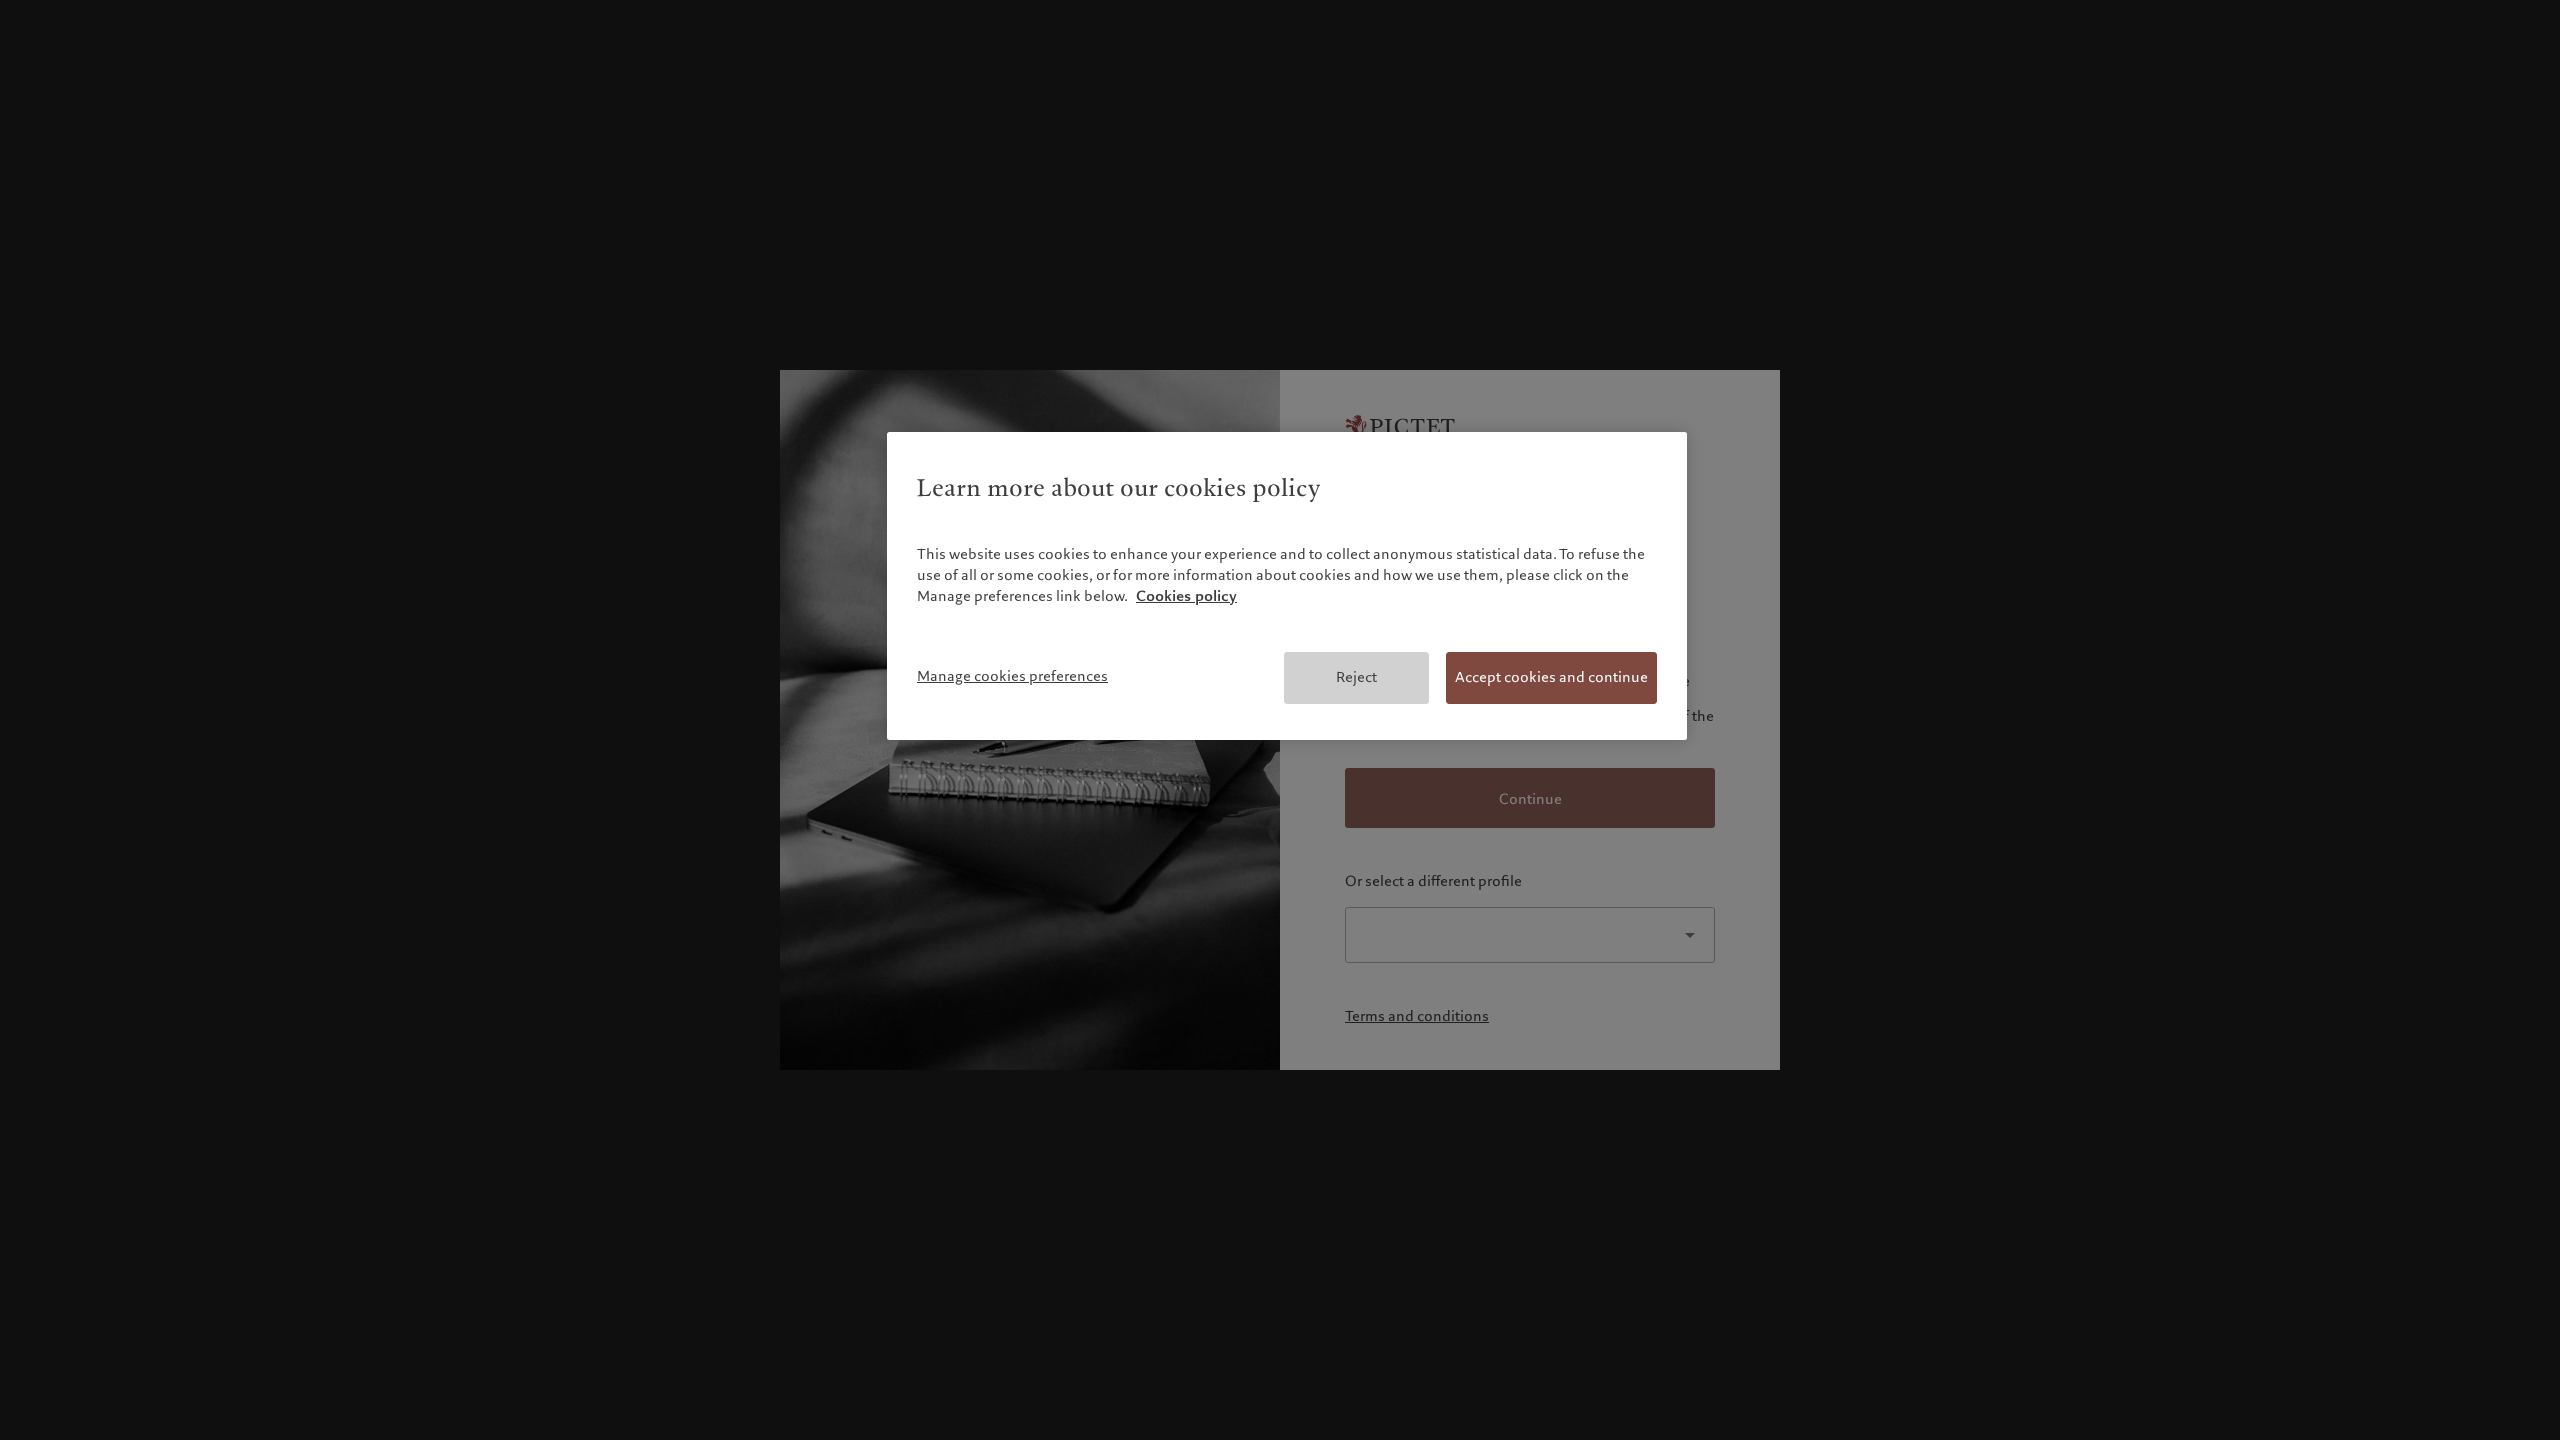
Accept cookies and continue (1551, 677)
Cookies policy (1186, 596)
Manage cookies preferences (1012, 676)
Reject (1356, 677)
